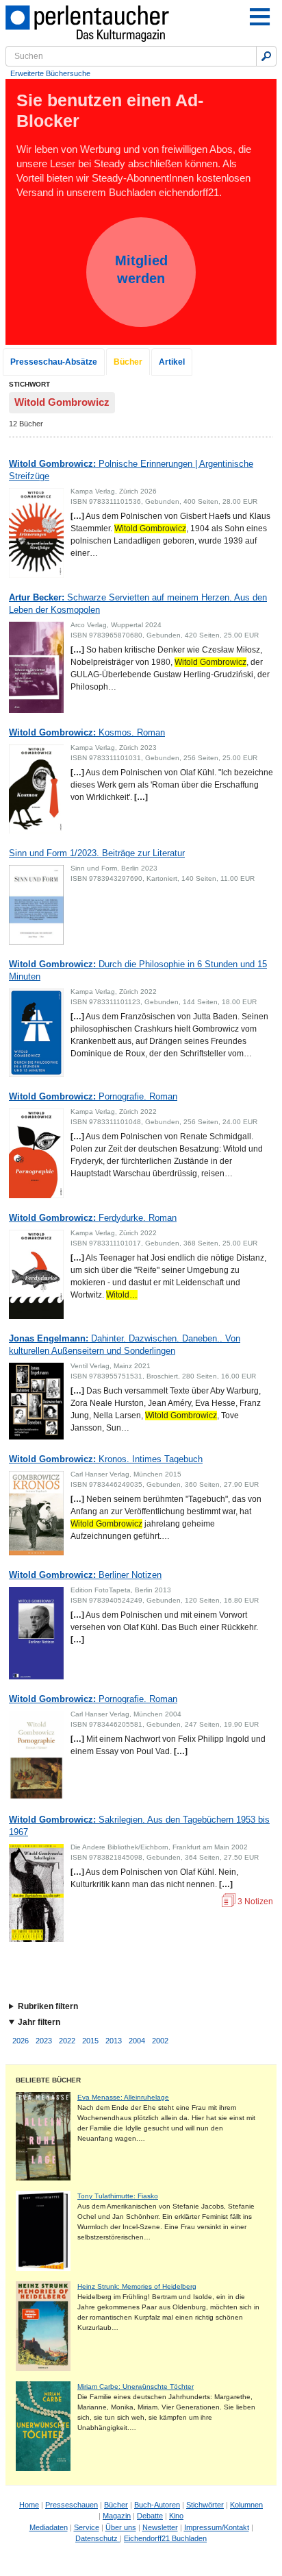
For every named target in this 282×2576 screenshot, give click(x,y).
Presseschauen (72, 2505)
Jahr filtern (39, 2022)
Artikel (172, 362)
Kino (176, 2516)
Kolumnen (246, 2505)
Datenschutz (98, 2538)
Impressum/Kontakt (217, 2527)
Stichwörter (205, 2505)
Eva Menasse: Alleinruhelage (123, 2097)
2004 (137, 2041)
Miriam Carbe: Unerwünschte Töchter (136, 2386)
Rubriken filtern (48, 2006)
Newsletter (160, 2527)
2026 (21, 2041)
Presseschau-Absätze (54, 362)
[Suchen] (266, 56)
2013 (114, 2041)
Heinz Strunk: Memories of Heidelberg (137, 2286)
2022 (67, 2041)
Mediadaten (49, 2527)
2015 (90, 2041)
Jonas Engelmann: (125, 1345)
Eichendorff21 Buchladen (165, 2538)
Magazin (117, 2516)
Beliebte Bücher (48, 2080)
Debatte (150, 2516)
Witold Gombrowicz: (131, 470)
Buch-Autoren (157, 2505)
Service (87, 2527)
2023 (44, 2041)
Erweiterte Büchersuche (50, 73)
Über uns (121, 2527)
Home (29, 2505)
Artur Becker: (138, 604)
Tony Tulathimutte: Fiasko (118, 2196)
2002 (160, 2041)
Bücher (128, 362)
